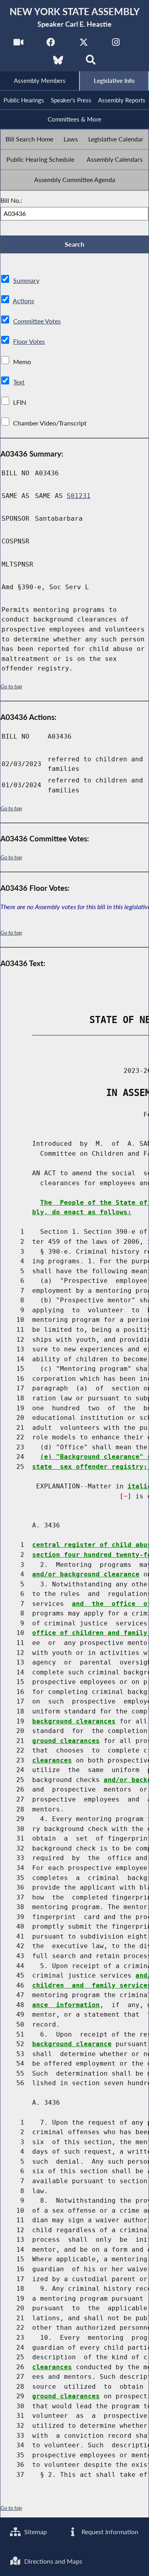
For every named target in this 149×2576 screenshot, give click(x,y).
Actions (23, 301)
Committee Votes (37, 321)
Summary (26, 280)
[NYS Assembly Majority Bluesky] (58, 62)
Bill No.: (11, 200)
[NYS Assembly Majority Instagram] (116, 44)
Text (19, 382)
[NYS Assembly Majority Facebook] (51, 44)
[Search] (91, 62)
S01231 (79, 496)
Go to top (11, 686)
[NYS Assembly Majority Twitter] (84, 44)
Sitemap (35, 2532)
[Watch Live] (18, 44)
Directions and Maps (52, 2561)
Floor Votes (29, 341)
